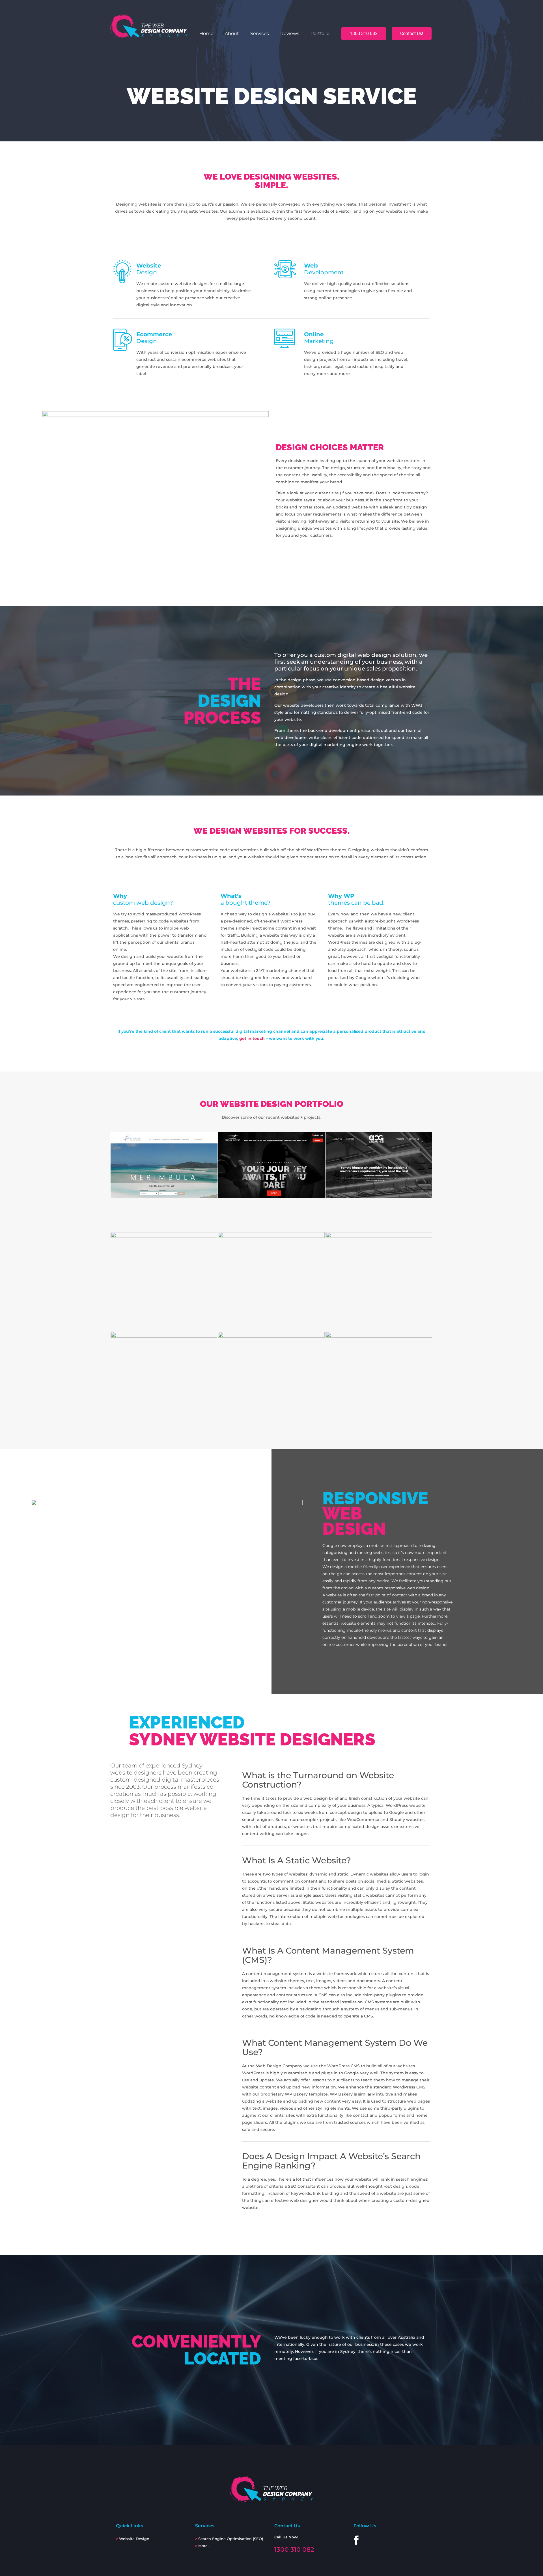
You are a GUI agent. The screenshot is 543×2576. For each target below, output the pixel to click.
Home (206, 34)
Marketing (319, 338)
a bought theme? (245, 899)
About (232, 34)
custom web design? (143, 899)
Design (149, 269)
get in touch (252, 1038)
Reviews (290, 34)
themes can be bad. (356, 899)
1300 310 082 (294, 2550)
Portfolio (320, 34)
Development (324, 269)
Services (260, 34)
